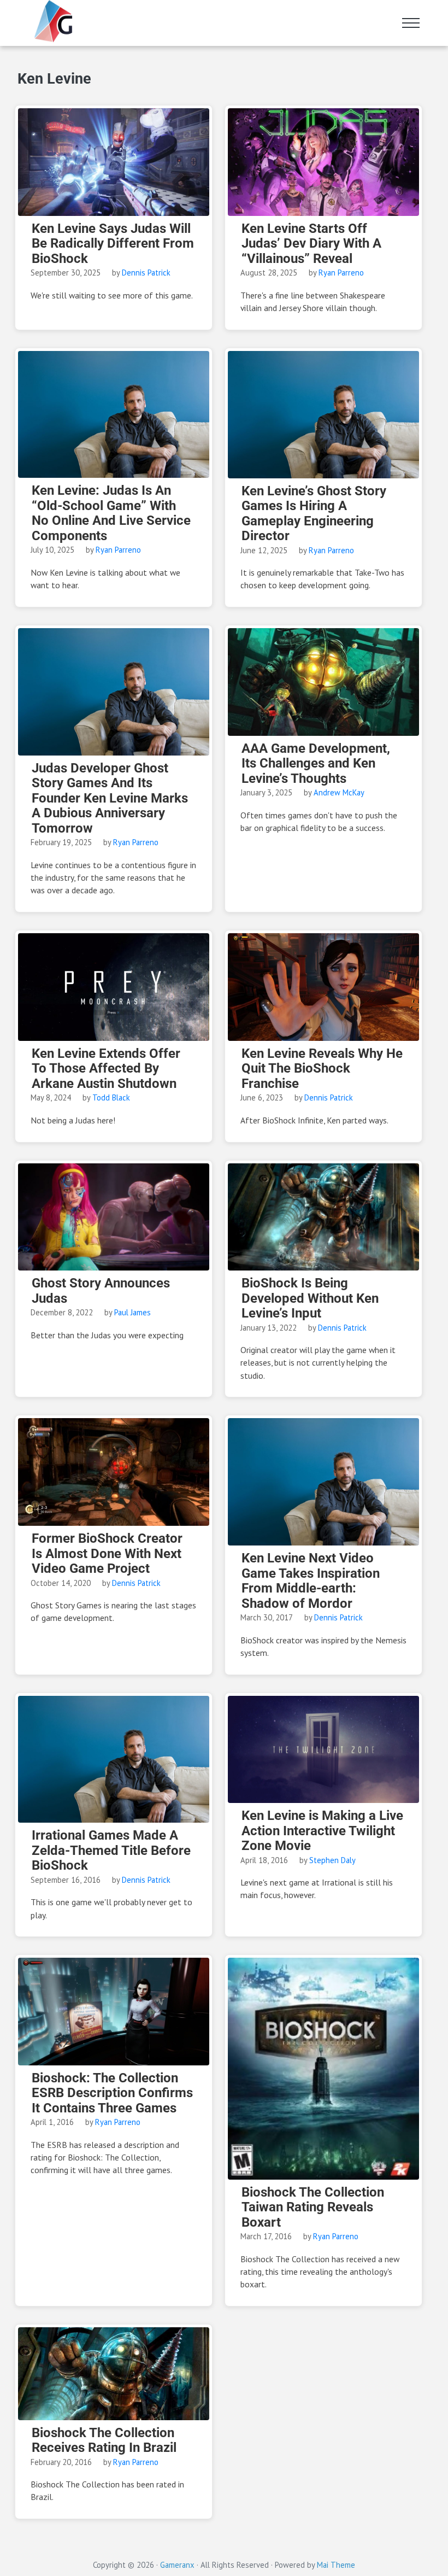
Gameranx (177, 2565)
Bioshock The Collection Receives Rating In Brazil (104, 2441)
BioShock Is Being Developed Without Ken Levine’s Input (310, 1298)
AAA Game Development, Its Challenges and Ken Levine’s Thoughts (316, 764)
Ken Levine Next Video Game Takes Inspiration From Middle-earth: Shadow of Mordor (311, 1581)
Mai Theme (336, 2565)
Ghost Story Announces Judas (101, 1291)
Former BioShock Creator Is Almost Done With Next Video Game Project (107, 1554)
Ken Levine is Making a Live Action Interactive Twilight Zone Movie (322, 1831)
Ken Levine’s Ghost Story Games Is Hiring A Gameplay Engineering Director (314, 514)
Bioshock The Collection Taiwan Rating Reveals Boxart (313, 2208)
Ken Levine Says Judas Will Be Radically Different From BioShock (113, 244)
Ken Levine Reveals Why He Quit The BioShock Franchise (322, 1069)
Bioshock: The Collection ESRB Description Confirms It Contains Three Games (112, 2093)
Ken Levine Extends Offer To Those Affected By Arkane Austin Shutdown (106, 1069)
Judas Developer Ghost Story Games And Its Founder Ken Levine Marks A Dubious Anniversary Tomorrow (110, 798)
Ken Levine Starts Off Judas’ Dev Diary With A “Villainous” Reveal (311, 244)
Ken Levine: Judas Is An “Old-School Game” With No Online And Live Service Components (111, 513)
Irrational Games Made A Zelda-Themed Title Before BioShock (111, 1851)
